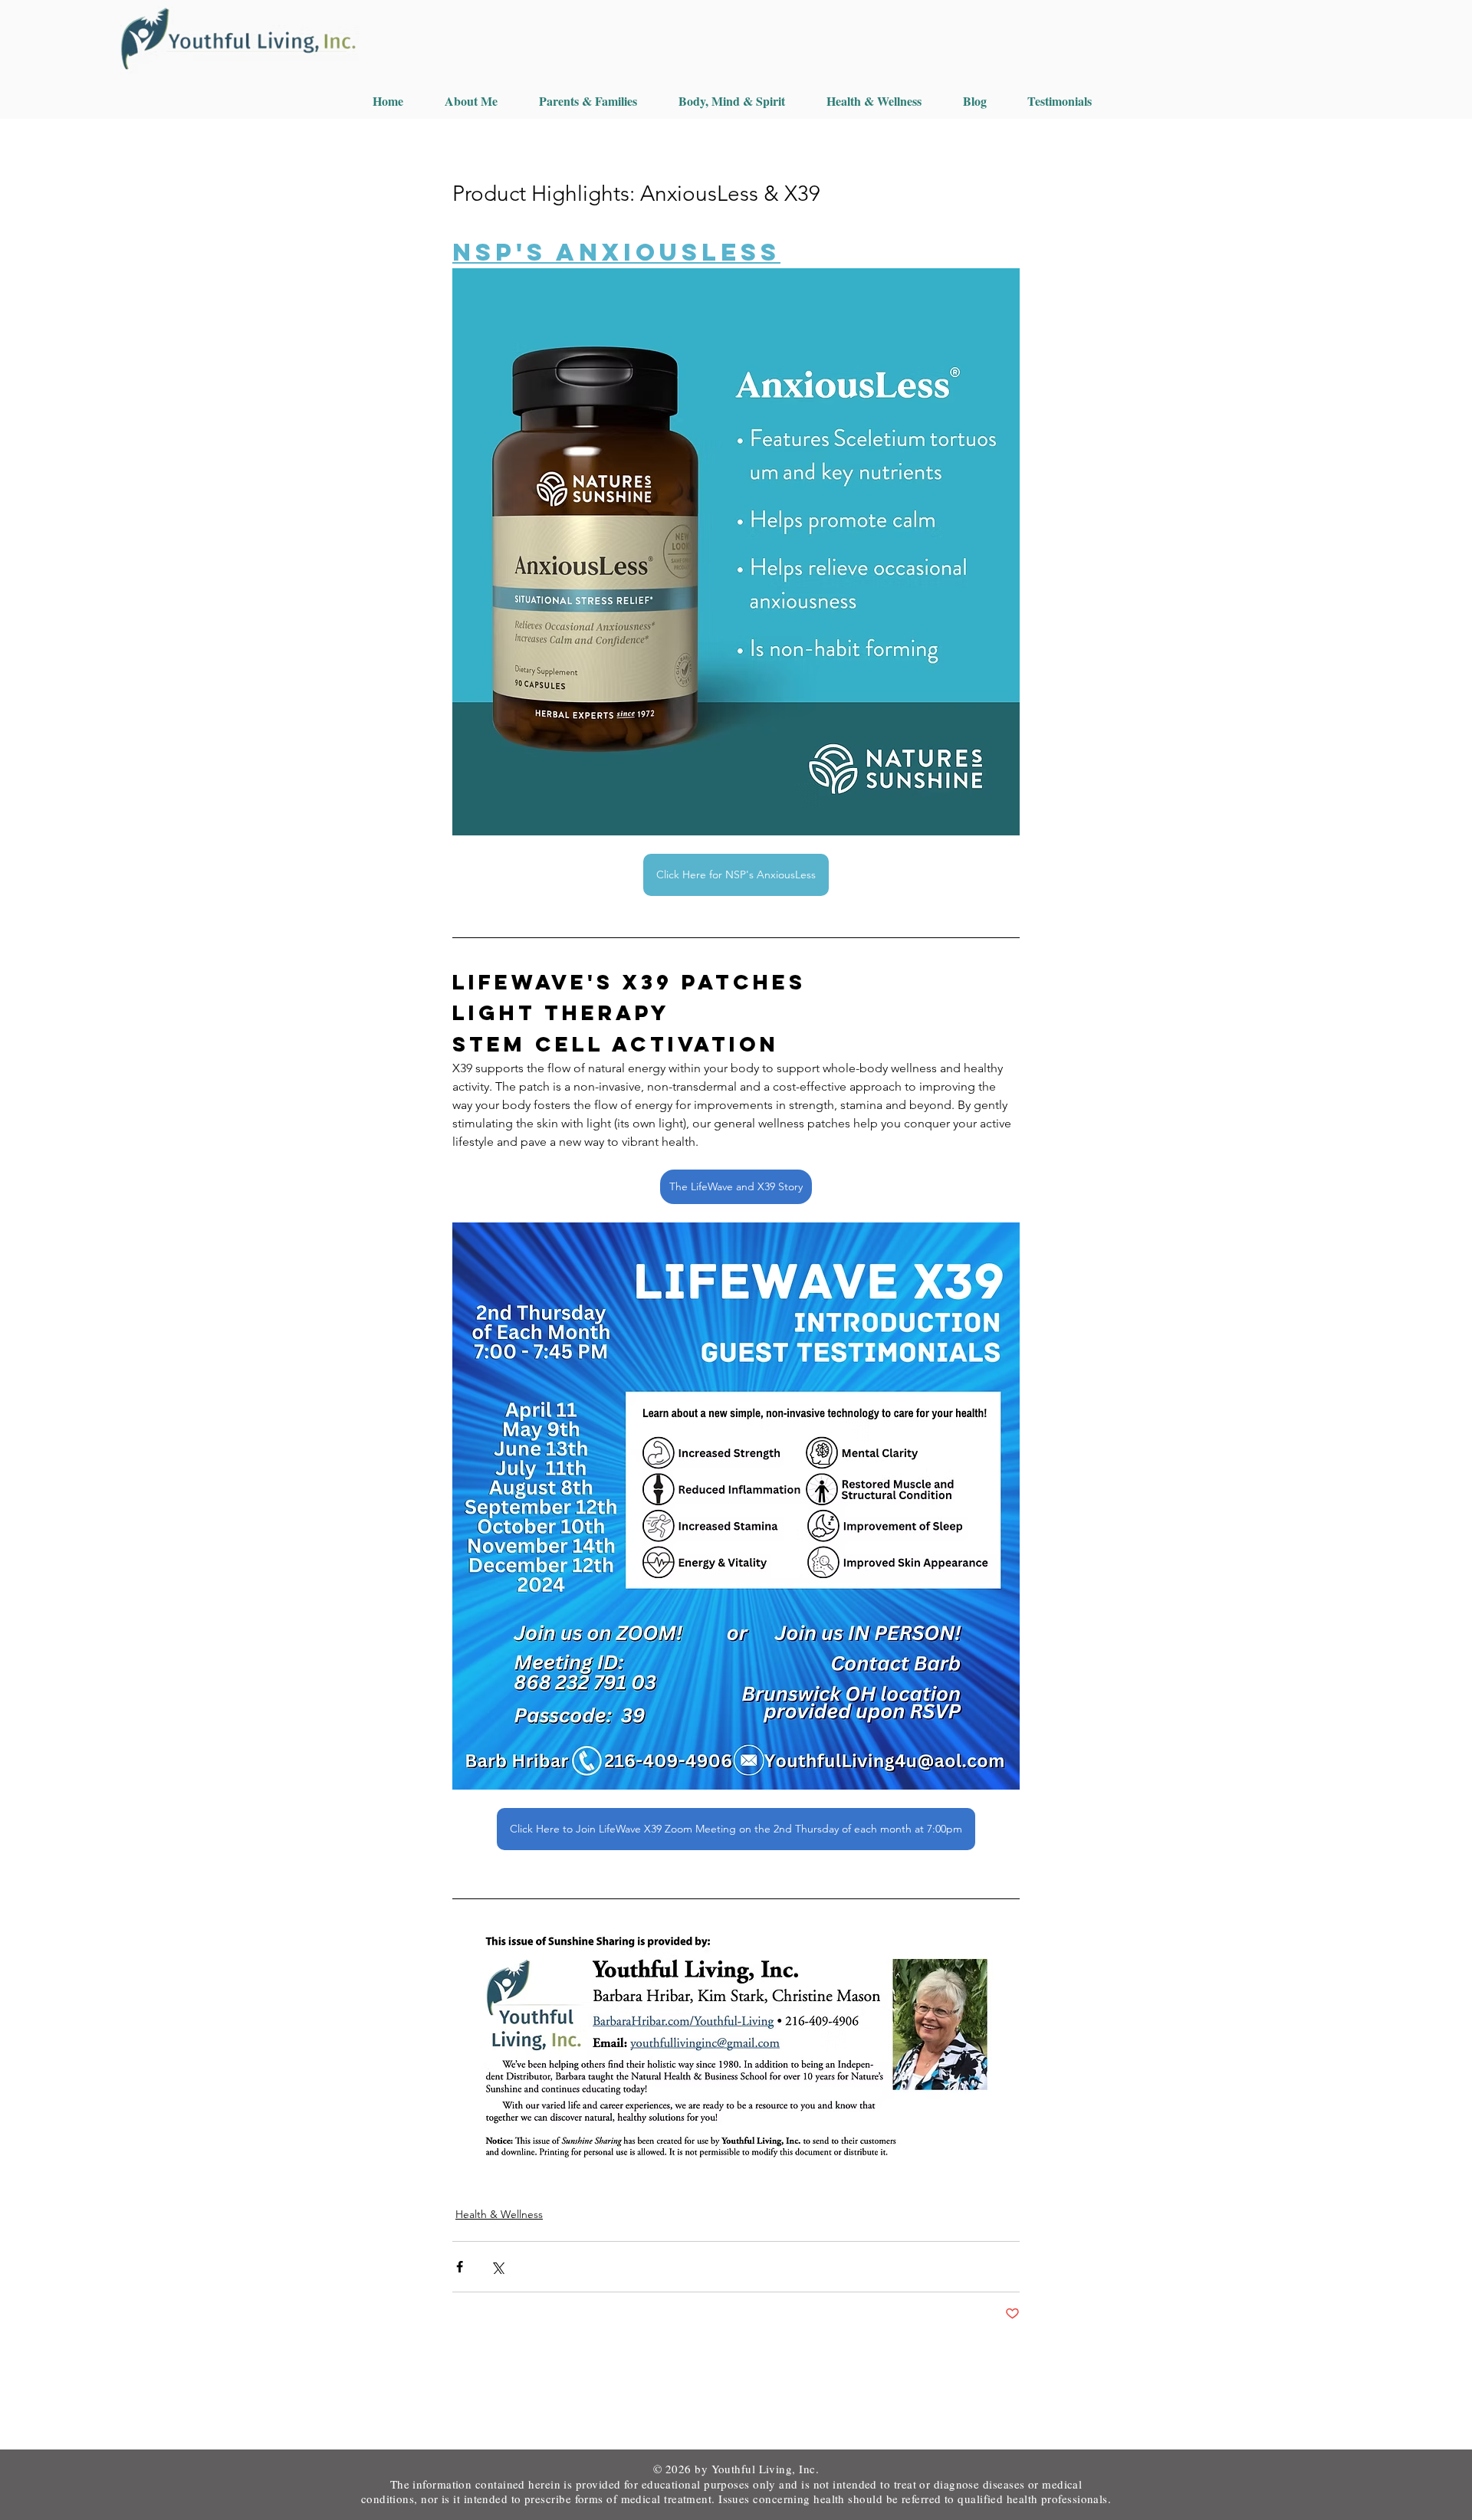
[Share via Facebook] (460, 2267)
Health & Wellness (499, 2214)
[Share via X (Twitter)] (497, 2267)
